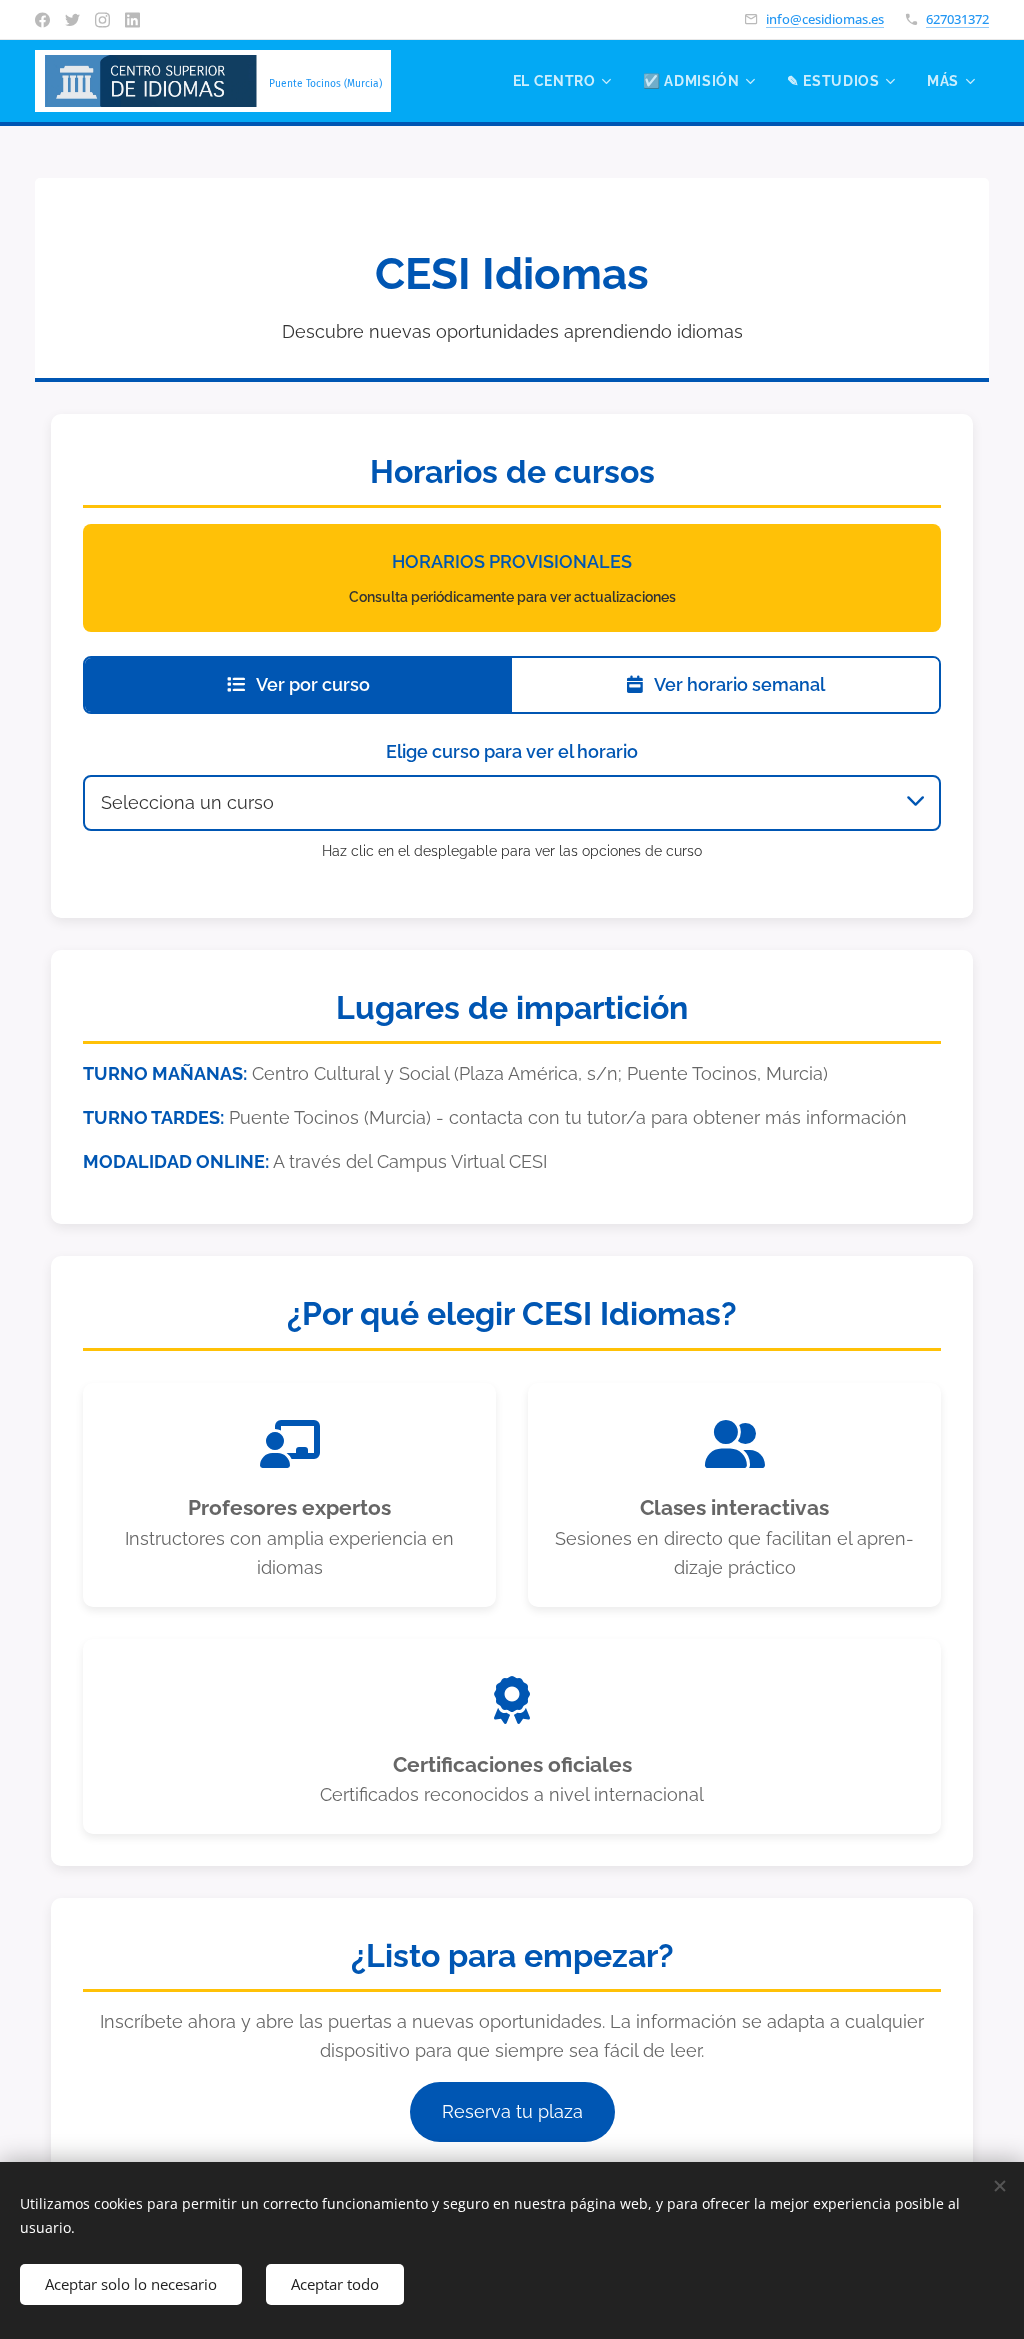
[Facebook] (42, 20)
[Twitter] (72, 20)
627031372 (957, 19)
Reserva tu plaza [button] (512, 2111)
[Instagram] (102, 20)
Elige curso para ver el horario (512, 751)
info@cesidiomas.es (825, 19)
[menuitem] (561, 81)
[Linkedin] (132, 20)
